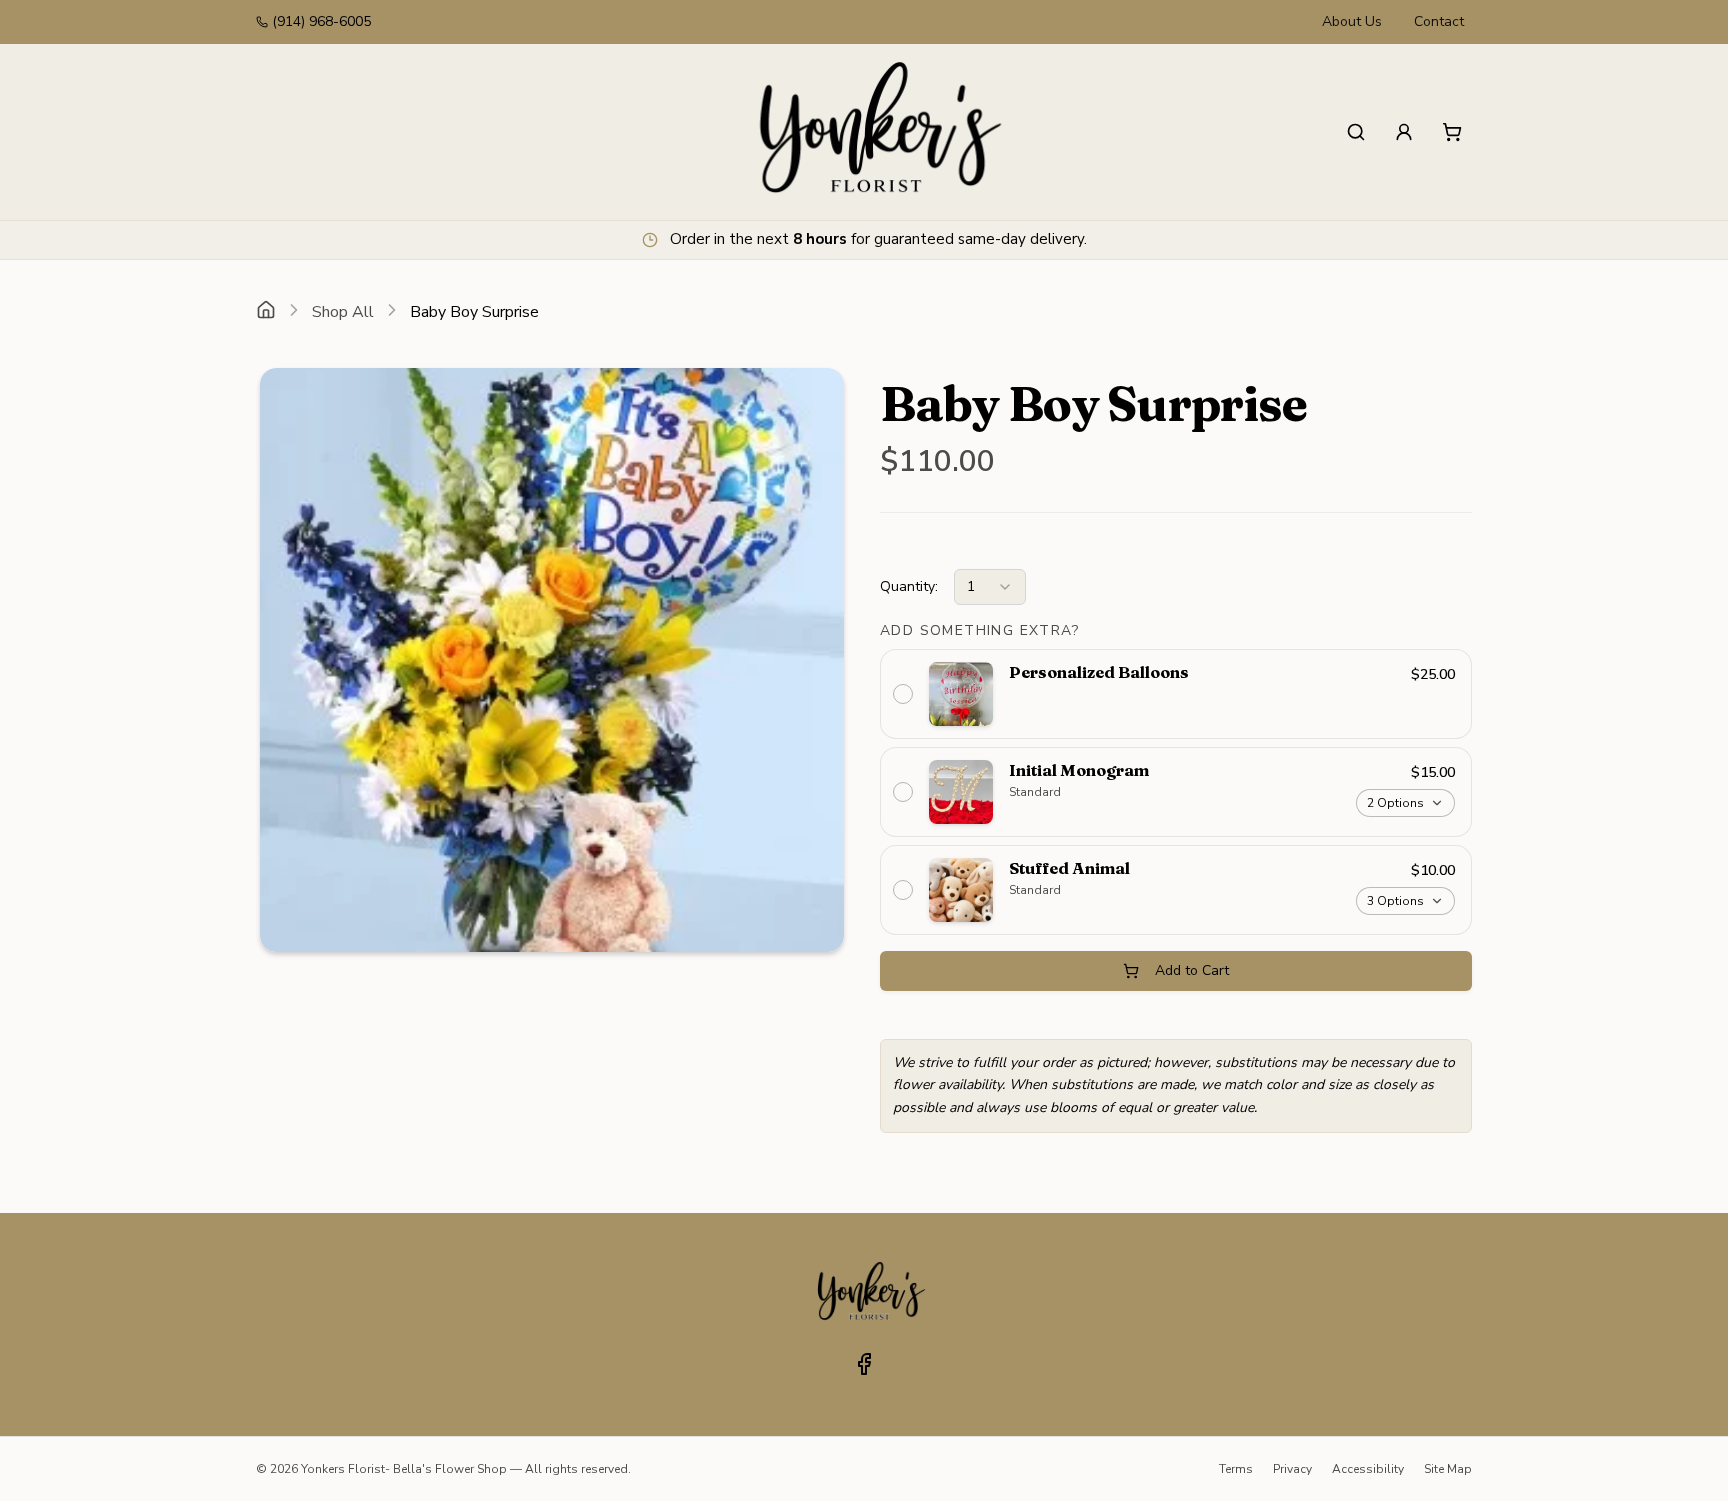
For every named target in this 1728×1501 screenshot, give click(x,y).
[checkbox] (1176, 694)
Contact (1439, 21)
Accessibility (1368, 1469)
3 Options (1395, 901)
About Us (1352, 21)
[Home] (266, 312)
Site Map (1448, 1469)
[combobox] (990, 587)
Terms (1236, 1469)
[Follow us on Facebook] (864, 1364)
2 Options (1395, 803)
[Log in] (1404, 132)
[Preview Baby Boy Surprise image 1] (552, 660)
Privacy (1292, 1469)
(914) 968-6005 (321, 21)
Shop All (343, 312)
